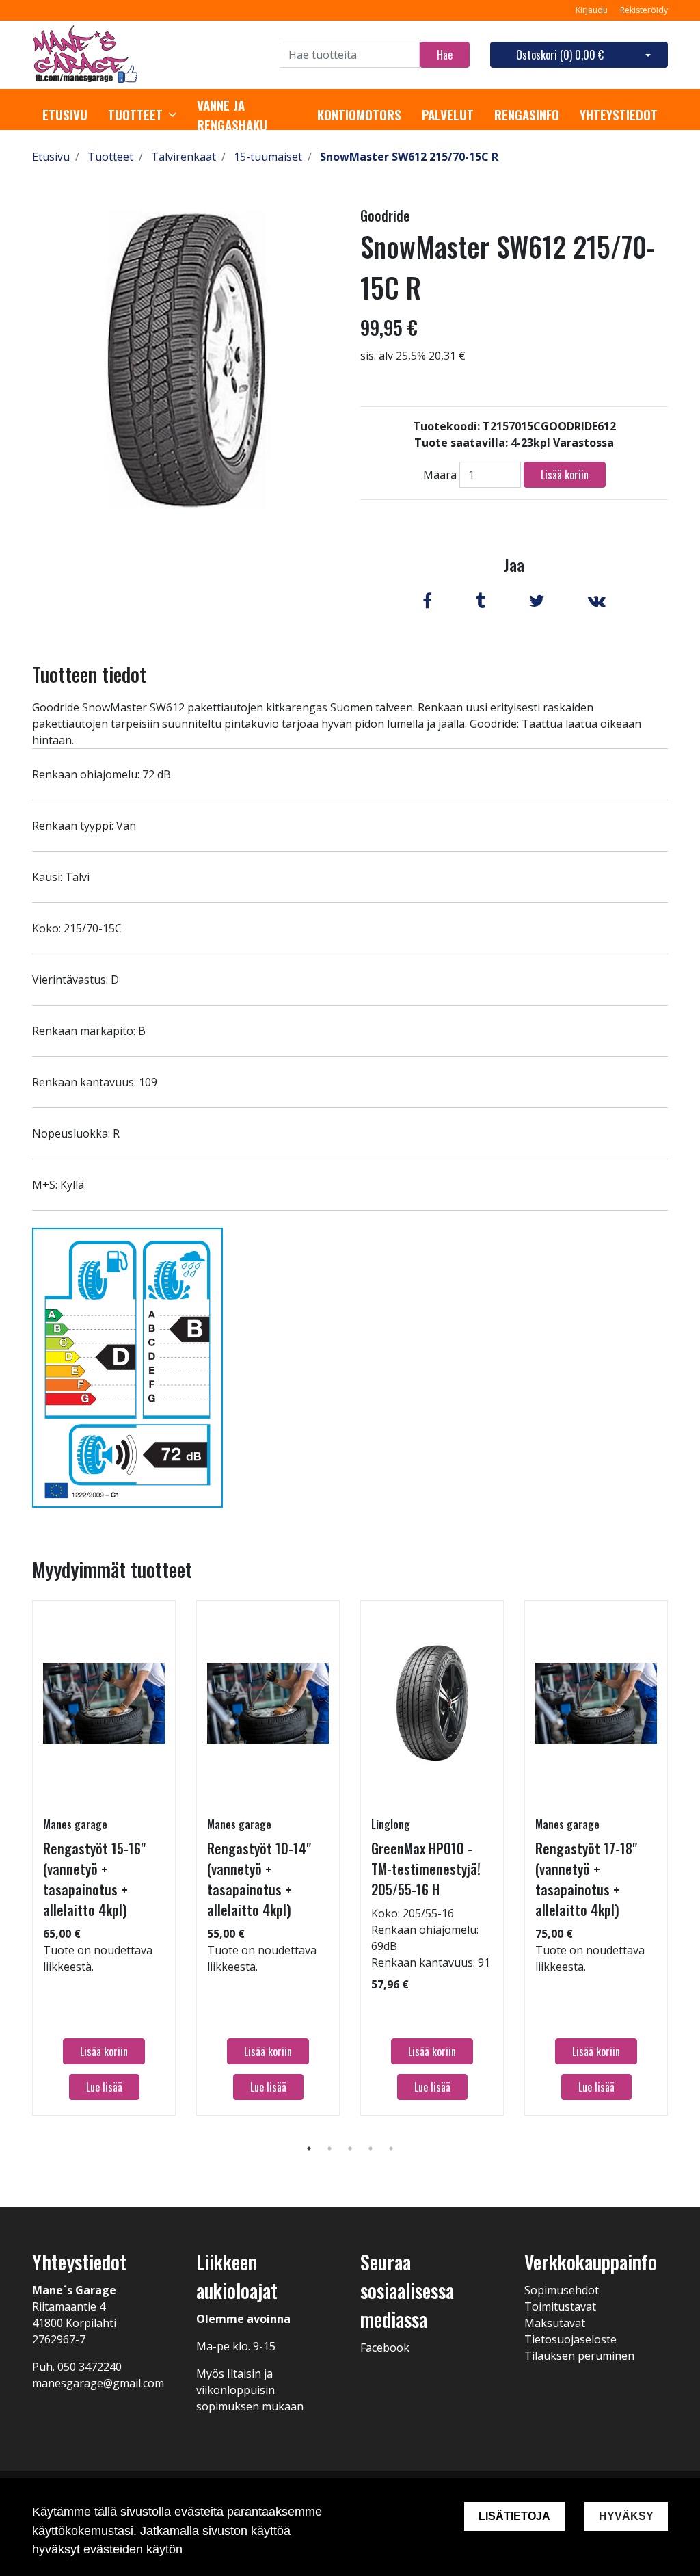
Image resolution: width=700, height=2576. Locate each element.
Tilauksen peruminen (579, 2356)
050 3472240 (90, 2367)
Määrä (440, 475)
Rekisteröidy (644, 10)
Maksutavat (555, 2323)
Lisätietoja (514, 2516)
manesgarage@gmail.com (98, 2383)
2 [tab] (329, 2148)
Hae (445, 55)
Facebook (385, 2348)
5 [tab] (391, 2148)
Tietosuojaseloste (570, 2339)
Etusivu (65, 115)
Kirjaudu (593, 10)
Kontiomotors (359, 115)
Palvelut (448, 115)
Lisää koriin (565, 475)
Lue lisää (104, 2087)
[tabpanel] (104, 1858)
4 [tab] (371, 2148)
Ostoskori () (560, 55)
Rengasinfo (527, 115)
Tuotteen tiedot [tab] (89, 674)
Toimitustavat (560, 2306)
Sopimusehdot (562, 2290)
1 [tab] (309, 2148)
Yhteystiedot (619, 115)
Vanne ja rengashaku (232, 115)
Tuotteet (135, 115)
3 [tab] (350, 2148)
